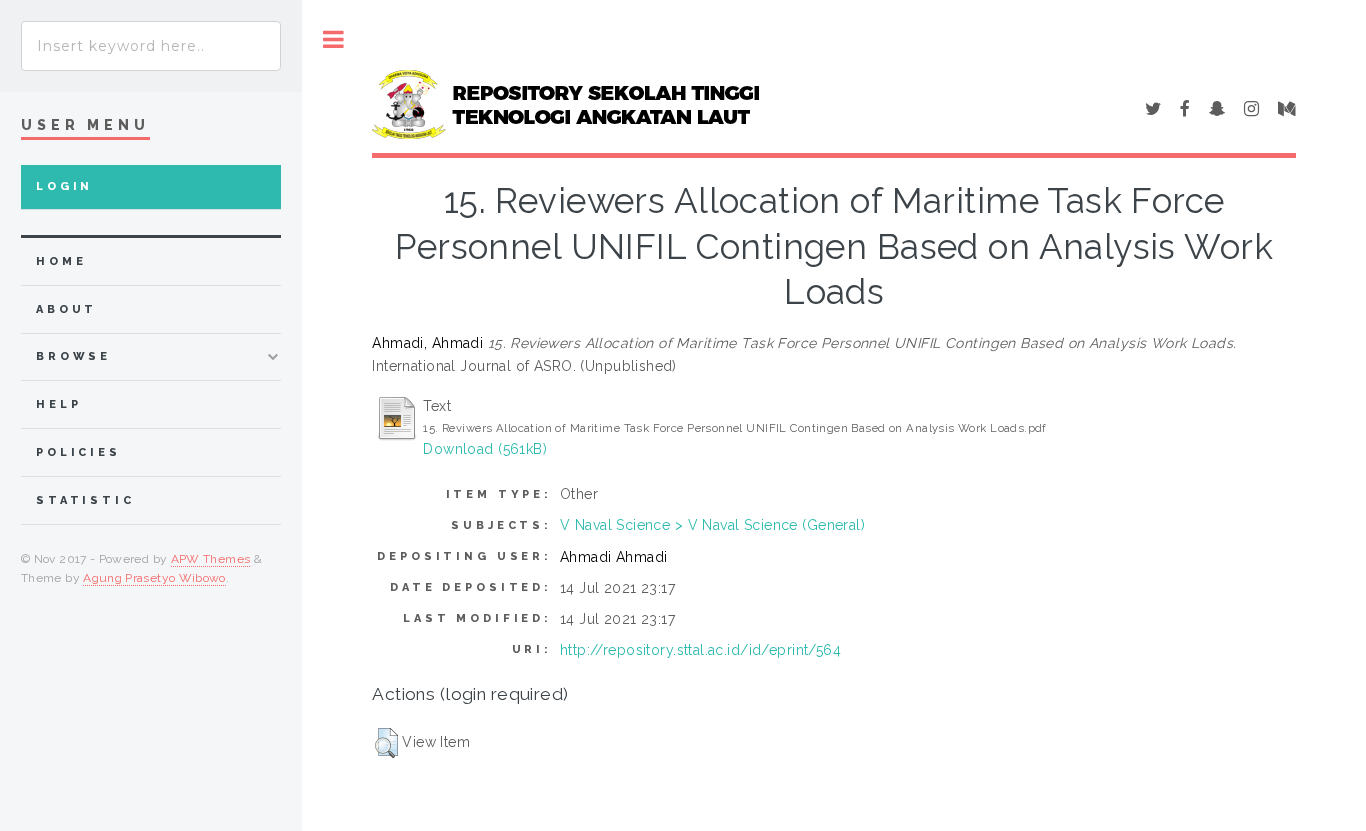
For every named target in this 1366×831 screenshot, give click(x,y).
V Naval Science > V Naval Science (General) (712, 525)
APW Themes (211, 559)
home (61, 261)
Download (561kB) (485, 449)
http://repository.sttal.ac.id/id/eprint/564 (700, 650)
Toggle (333, 39)
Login (64, 186)
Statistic (85, 500)
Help (58, 404)
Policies (78, 452)
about (66, 309)
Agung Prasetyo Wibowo (154, 578)
